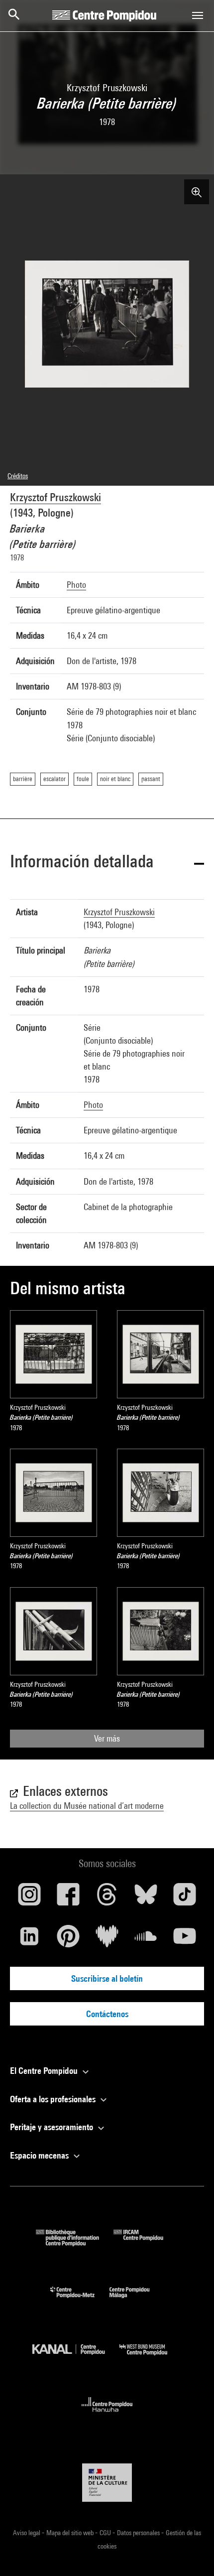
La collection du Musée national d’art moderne (87, 1806)
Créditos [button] (18, 476)
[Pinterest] (68, 1940)
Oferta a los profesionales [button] (54, 2099)
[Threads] (107, 1898)
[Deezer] (107, 1940)
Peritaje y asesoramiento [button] (53, 2127)
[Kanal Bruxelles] (76, 2358)
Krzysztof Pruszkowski (55, 497)
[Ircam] (146, 2243)
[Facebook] (68, 1898)
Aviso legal (27, 2533)
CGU (106, 2533)
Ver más (107, 1738)
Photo (76, 585)
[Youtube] (185, 1940)
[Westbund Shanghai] (151, 2358)
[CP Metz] (80, 2300)
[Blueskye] (146, 1898)
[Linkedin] (29, 1940)
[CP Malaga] (137, 2300)
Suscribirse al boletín (107, 1978)
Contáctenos (107, 2014)
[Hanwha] (107, 2415)
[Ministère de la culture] (107, 2483)
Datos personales (139, 2533)
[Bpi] (75, 2243)
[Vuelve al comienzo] (191, 2553)
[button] (107, 863)
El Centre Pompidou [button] (45, 2071)
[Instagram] (29, 1898)
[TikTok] (185, 1898)
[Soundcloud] (146, 1940)
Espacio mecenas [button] (40, 2155)
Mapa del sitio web (71, 2533)
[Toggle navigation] (198, 15)
